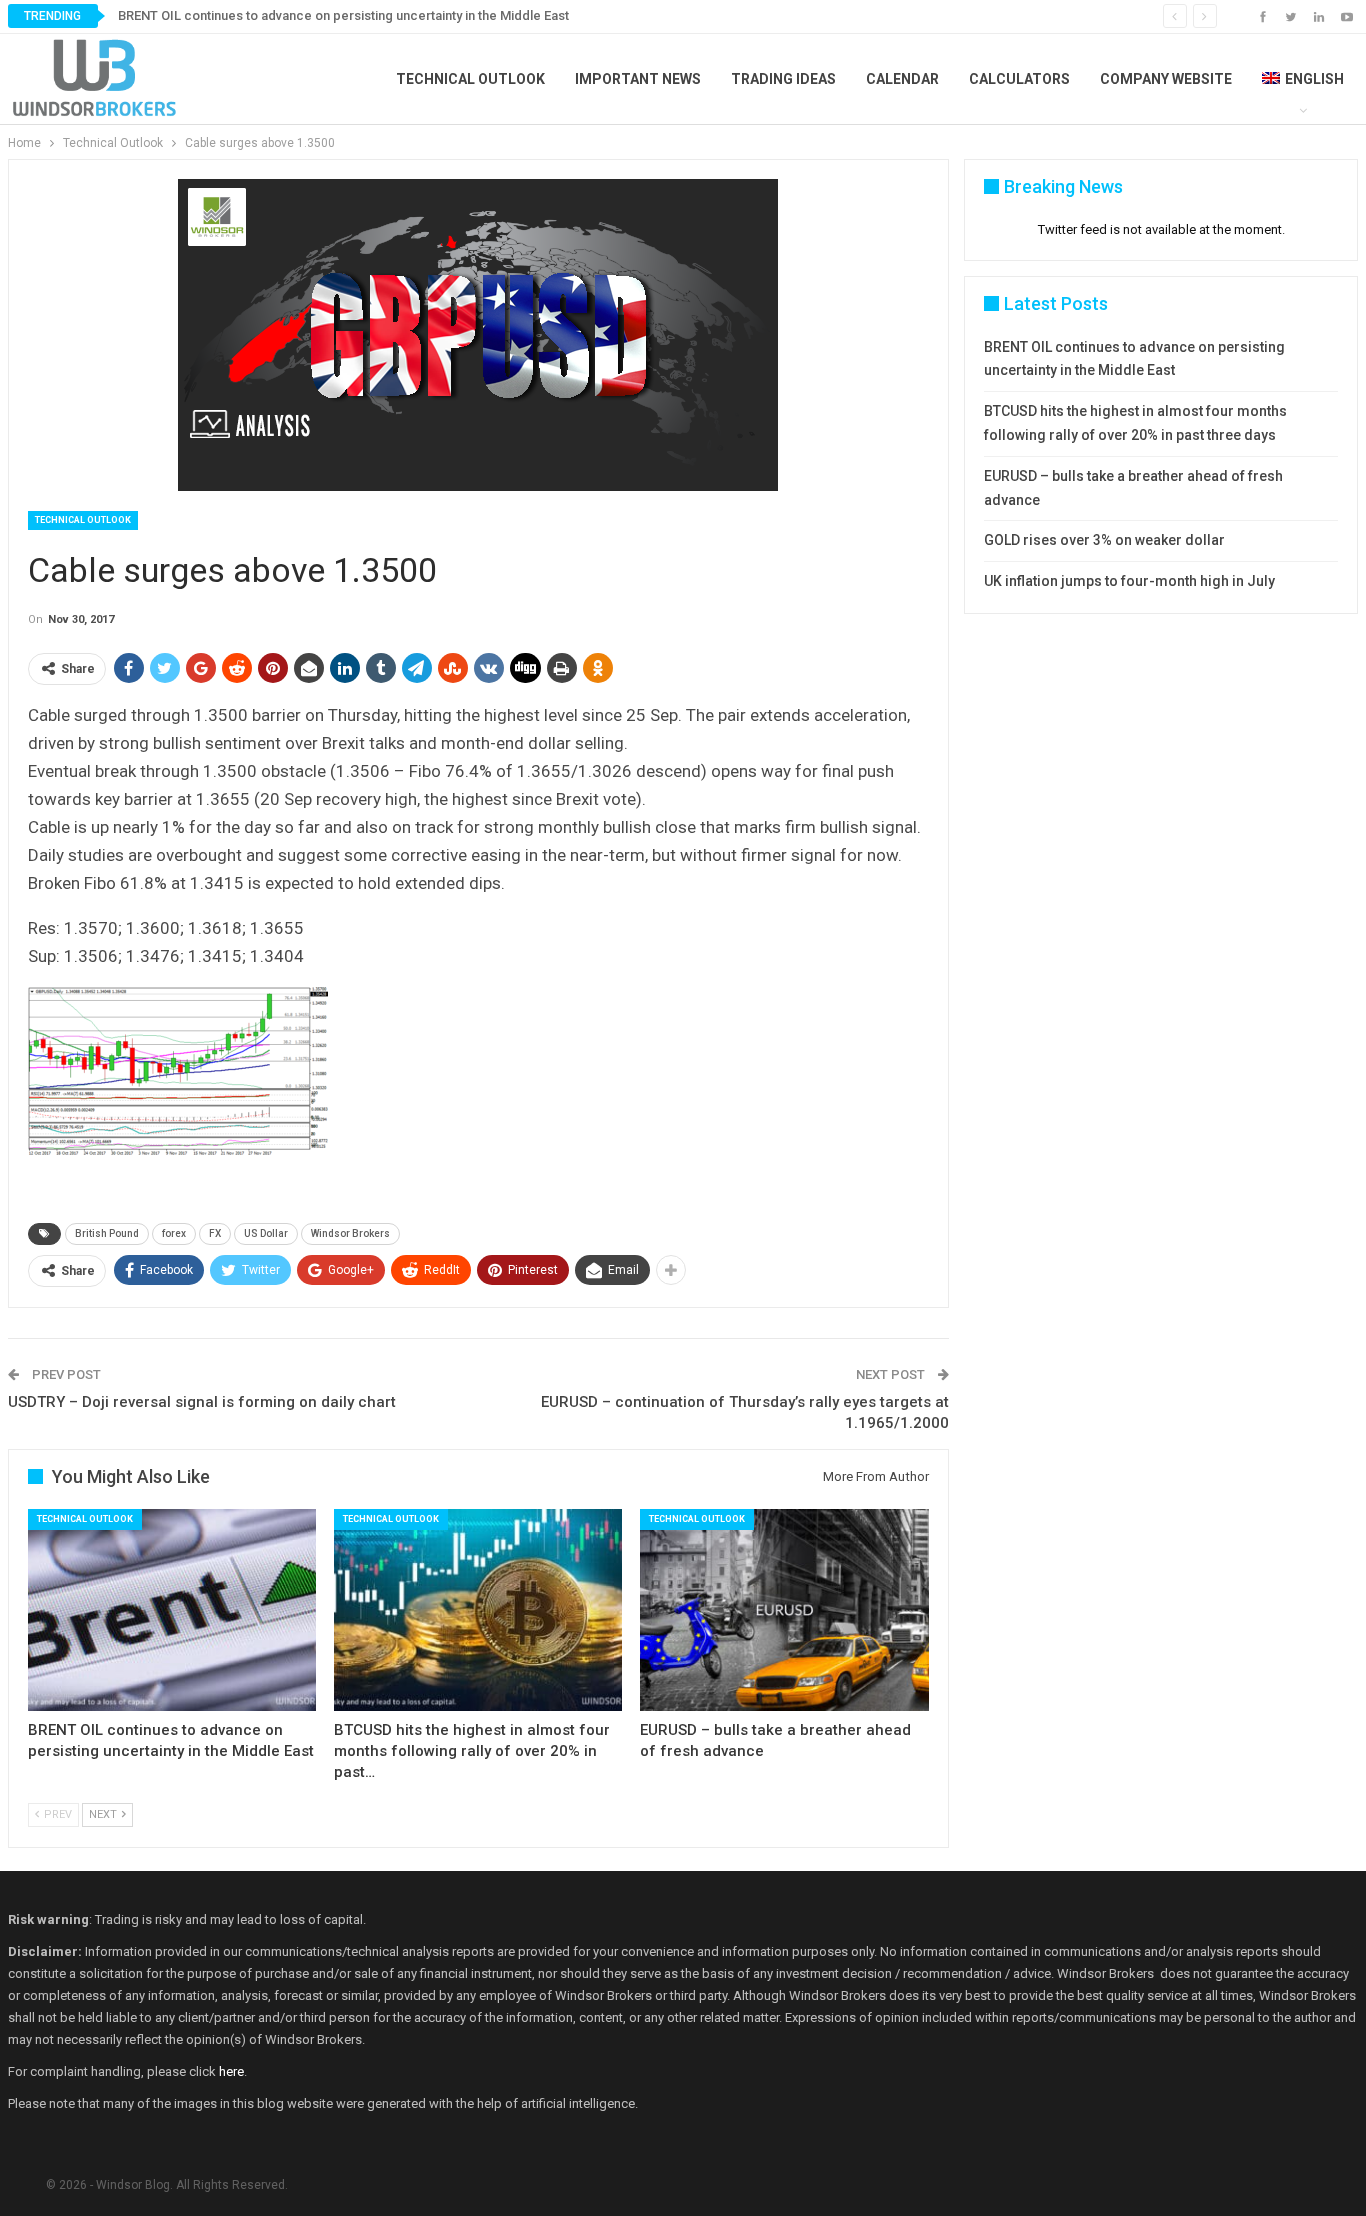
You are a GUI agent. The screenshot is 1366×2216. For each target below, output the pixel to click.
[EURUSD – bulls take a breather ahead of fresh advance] (784, 1610)
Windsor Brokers (350, 1233)
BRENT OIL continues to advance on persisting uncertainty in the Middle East (343, 15)
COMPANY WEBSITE (1166, 79)
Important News (638, 79)
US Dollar (266, 1233)
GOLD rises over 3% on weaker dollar (1104, 540)
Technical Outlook (470, 79)
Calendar (902, 79)
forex (174, 1233)
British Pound (107, 1233)
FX (215, 1233)
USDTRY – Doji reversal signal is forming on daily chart (202, 1402)
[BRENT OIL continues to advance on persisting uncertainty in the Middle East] (172, 1610)
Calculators (1019, 79)
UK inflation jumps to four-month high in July (1129, 581)
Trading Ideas (783, 79)
